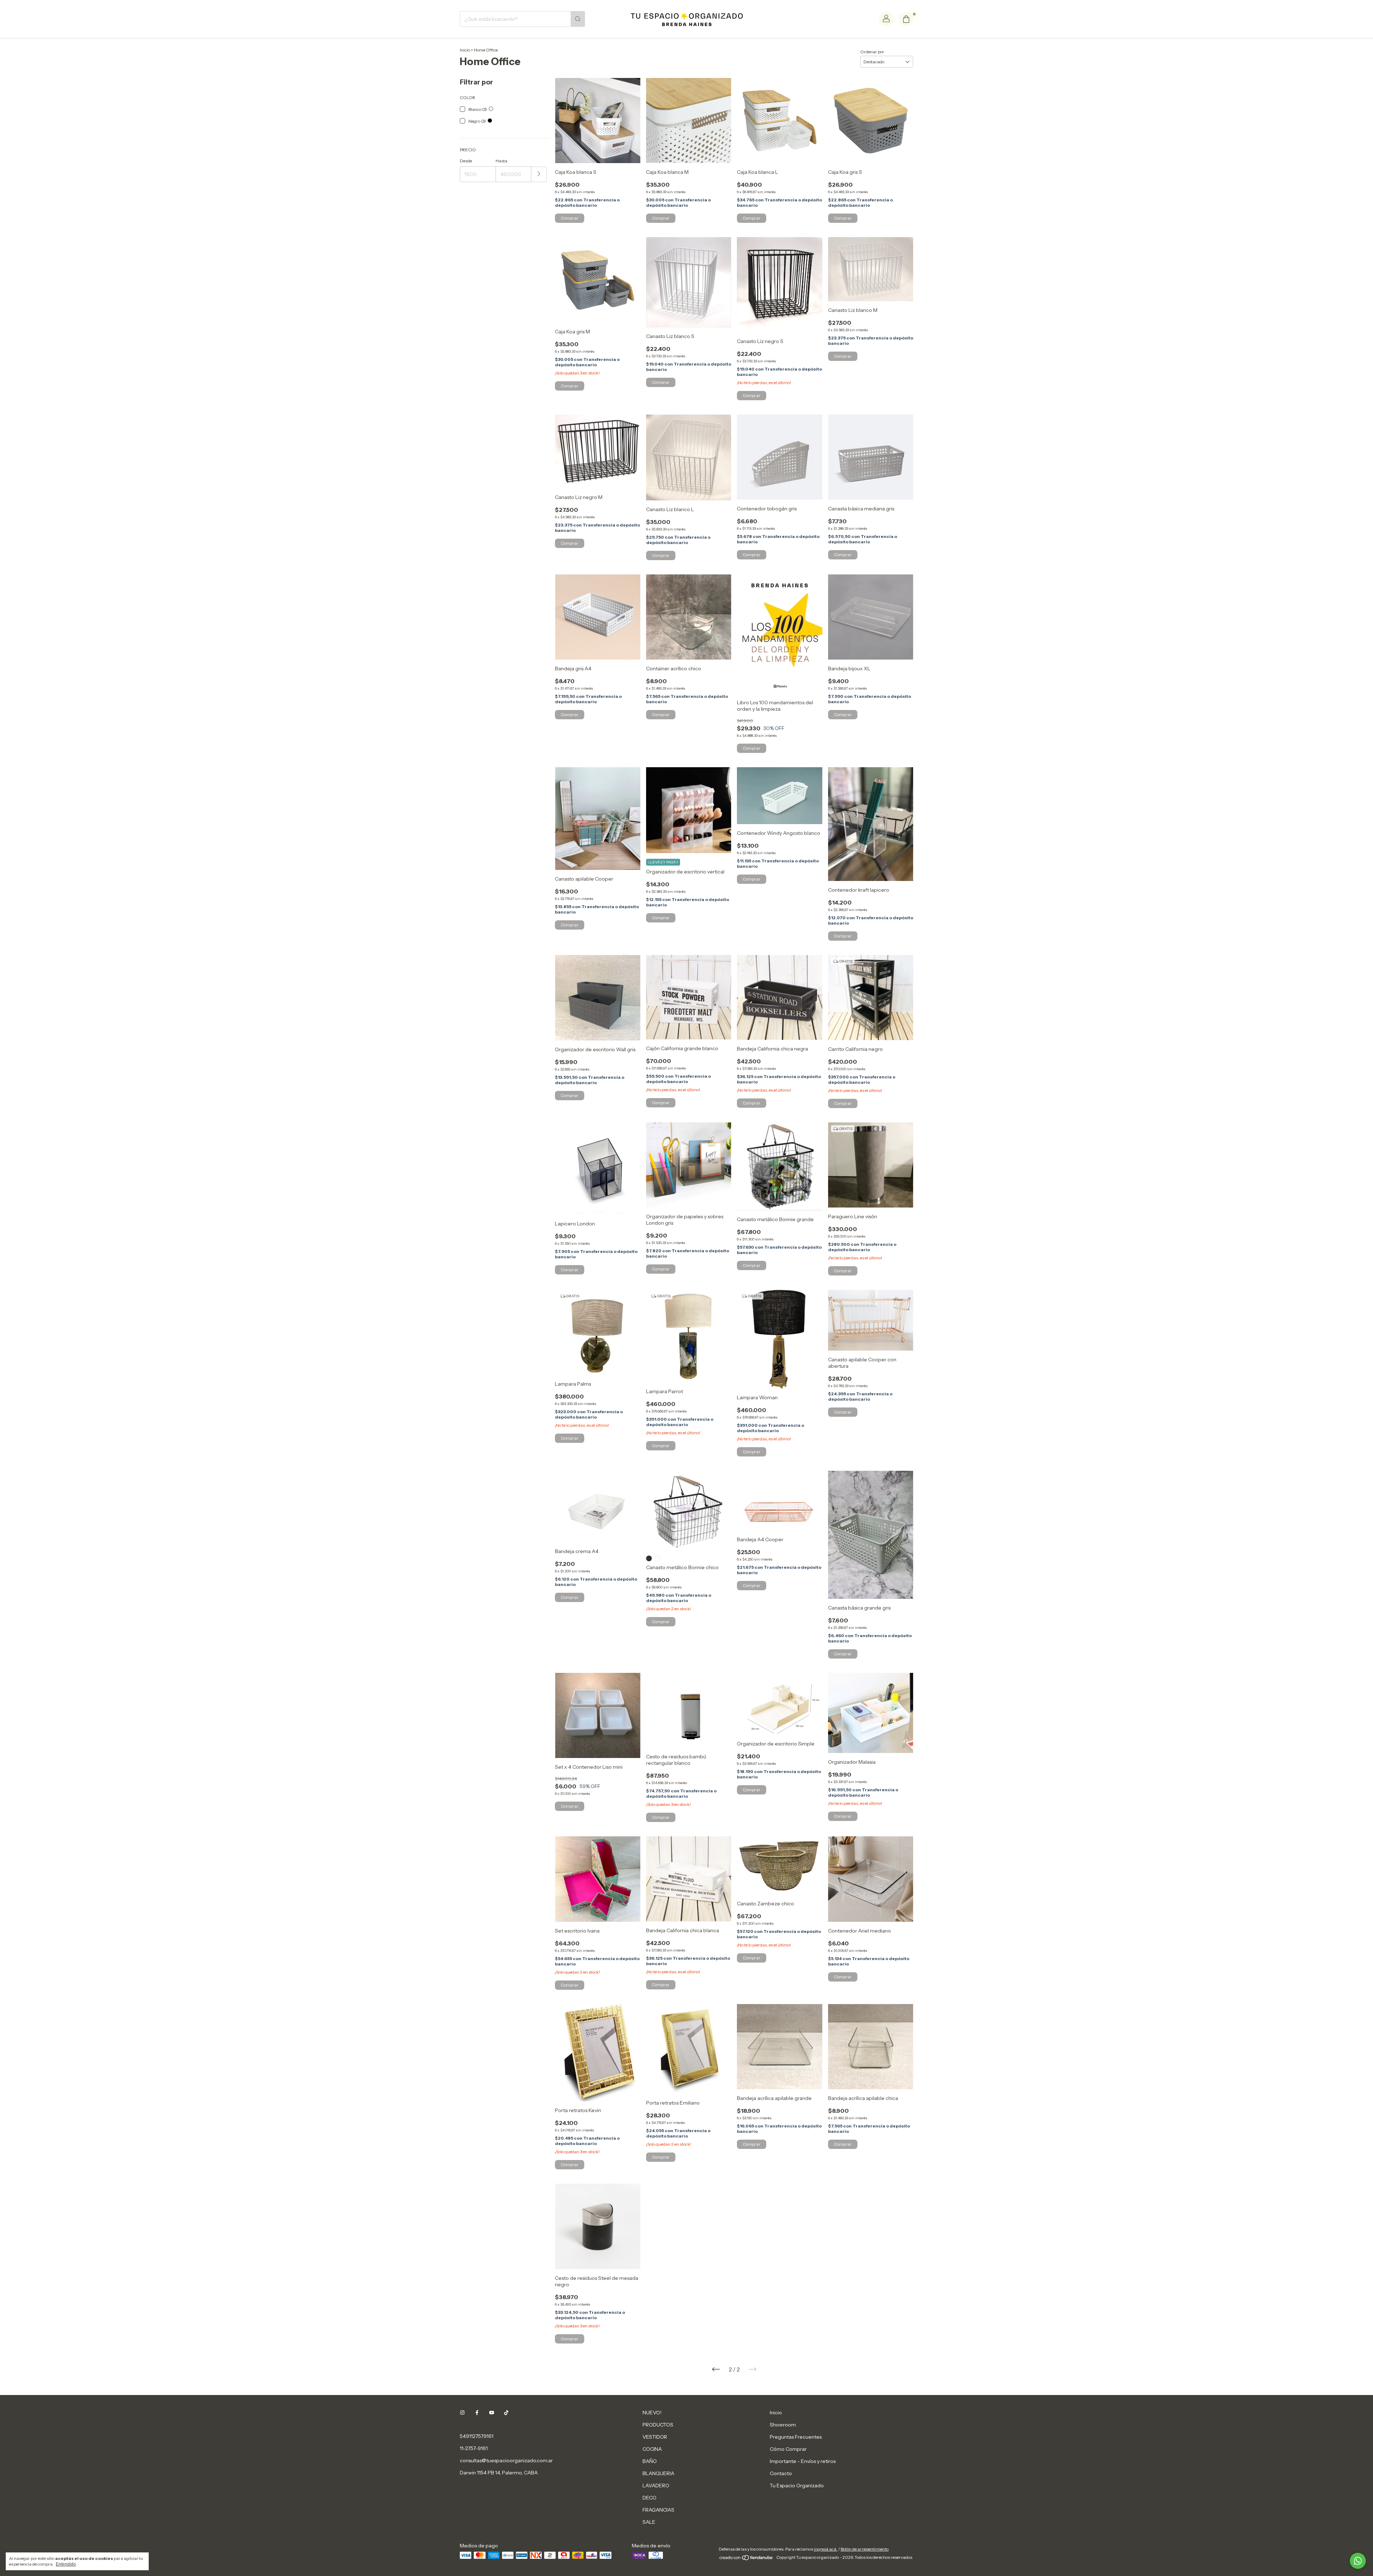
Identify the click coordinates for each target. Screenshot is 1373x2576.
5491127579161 (477, 2436)
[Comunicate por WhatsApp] (1358, 2561)
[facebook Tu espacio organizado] (477, 2413)
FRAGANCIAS (658, 2510)
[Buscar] (578, 19)
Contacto (781, 2473)
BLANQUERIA (658, 2473)
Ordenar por (872, 52)
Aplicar (539, 174)
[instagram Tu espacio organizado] (462, 2413)
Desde (466, 161)
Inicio (465, 50)
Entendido (66, 2564)
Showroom (783, 2425)
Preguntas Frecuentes (796, 2437)
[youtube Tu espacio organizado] (492, 2413)
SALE (649, 2522)
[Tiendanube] (746, 2559)
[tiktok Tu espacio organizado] (506, 2413)
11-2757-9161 (474, 2448)
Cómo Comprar (788, 2449)
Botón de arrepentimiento (865, 2549)
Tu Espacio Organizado (797, 2486)
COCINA (652, 2449)
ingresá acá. (826, 2549)
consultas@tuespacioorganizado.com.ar (506, 2460)
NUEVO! (652, 2413)
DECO (649, 2498)
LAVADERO (656, 2486)
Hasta (501, 161)
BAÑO (650, 2461)
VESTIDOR (655, 2437)
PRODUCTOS (658, 2425)
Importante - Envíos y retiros (803, 2461)
